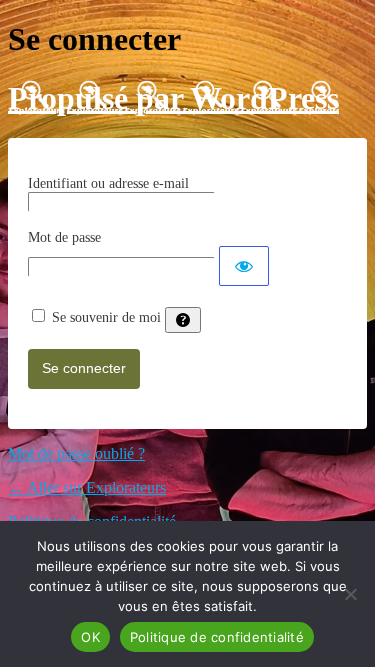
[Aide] (183, 320)
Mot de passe (64, 237)
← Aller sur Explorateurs (87, 487)
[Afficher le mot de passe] (244, 266)
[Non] (350, 594)
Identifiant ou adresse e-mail (108, 183)
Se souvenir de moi (106, 317)
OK (90, 637)
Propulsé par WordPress (173, 98)
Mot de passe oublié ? (76, 453)
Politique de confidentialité (217, 637)
